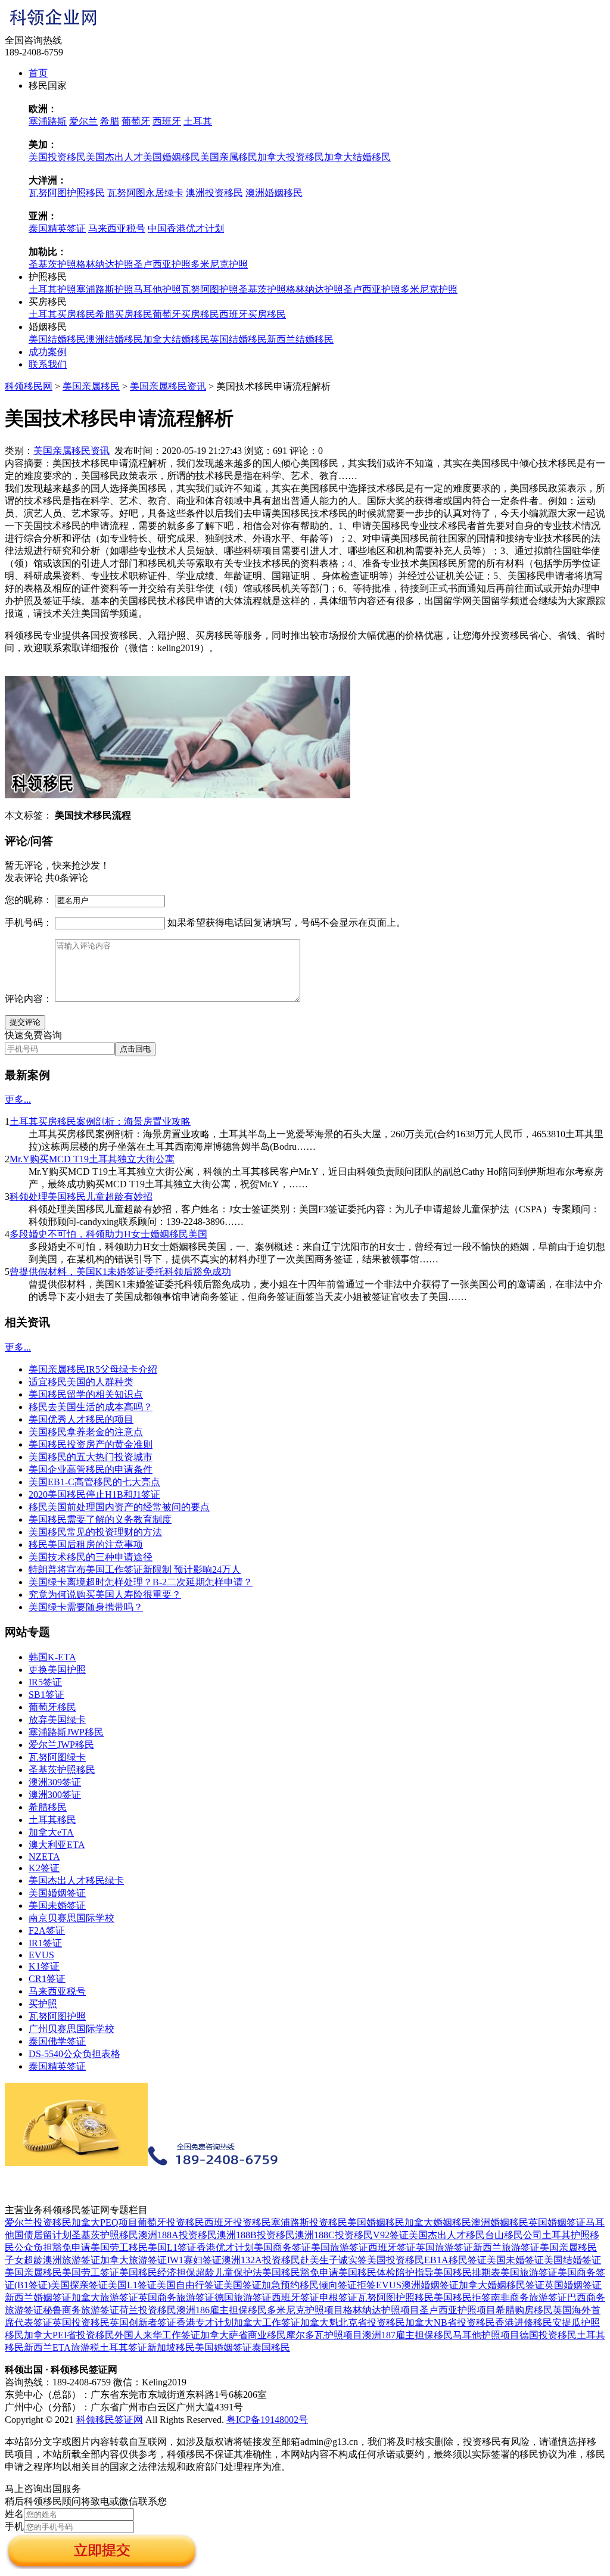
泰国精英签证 (57, 228)
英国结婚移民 (238, 339)
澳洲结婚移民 (114, 339)
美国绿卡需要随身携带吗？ (86, 1607)
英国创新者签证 (143, 2323)
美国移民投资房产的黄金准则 (91, 1444)
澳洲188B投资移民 (256, 2235)
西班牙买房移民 (253, 314)
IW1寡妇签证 (194, 2260)
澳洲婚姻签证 (430, 2285)
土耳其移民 (52, 1820)
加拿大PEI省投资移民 (69, 2335)
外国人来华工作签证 (157, 2335)
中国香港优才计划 (186, 228)
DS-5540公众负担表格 (74, 2054)
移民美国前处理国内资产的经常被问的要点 (119, 1507)
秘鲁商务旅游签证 (81, 2310)
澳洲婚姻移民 (274, 193)
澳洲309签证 (55, 1782)
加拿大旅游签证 (133, 2260)
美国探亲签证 (79, 2285)
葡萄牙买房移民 (186, 314)
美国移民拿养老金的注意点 (86, 1432)
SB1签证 (46, 1695)
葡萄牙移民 (52, 1707)
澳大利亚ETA (57, 1845)
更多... (18, 1099)
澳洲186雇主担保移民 (222, 2310)
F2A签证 (47, 1931)
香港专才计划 (205, 2323)
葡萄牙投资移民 (171, 2222)
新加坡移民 (171, 2348)
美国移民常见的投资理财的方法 (95, 1532)
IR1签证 (45, 1943)
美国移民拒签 (462, 2297)
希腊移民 (48, 1807)
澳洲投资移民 (214, 193)
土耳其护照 (52, 289)
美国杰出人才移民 (447, 2235)
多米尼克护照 (219, 264)
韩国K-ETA (52, 1657)
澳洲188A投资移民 (178, 2235)
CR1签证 (47, 1979)
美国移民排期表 (467, 2272)
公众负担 (33, 2247)
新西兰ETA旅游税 (62, 2348)
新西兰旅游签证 (506, 2247)
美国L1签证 (172, 2247)
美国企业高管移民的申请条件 (91, 1469)
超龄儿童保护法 (229, 2272)
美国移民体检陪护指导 (386, 2272)
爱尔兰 (83, 121)
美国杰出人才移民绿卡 (76, 1880)
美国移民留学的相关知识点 (86, 1394)
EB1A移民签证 (455, 2260)
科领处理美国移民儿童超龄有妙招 (81, 1197)
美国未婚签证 (57, 1905)
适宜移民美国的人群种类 (81, 1382)
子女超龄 (24, 2260)
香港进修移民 (524, 2323)
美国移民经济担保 (157, 2272)
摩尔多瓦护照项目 (324, 2335)
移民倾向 (319, 2285)
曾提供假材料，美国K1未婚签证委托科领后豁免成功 (120, 1272)
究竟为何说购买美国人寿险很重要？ (105, 1595)
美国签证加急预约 (262, 2285)
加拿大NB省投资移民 (450, 2323)
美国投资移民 (57, 157)
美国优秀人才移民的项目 (81, 1419)
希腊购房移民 (524, 2310)
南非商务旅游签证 (529, 2297)
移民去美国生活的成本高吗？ (91, 1407)
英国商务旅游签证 (176, 2297)
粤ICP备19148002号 (267, 2420)
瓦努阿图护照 (210, 289)
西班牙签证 (392, 2247)
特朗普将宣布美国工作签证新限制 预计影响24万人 (135, 1569)
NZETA (44, 1857)
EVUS (41, 1955)
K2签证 (44, 1868)
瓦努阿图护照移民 (67, 193)
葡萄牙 (136, 121)
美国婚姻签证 (57, 1893)
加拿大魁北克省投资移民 (353, 2323)
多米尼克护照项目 (305, 2310)
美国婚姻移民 (172, 157)
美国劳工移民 (119, 2247)
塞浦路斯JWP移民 (66, 1732)
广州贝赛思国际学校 (71, 2029)
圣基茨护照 (52, 264)
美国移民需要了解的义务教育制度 (100, 1519)
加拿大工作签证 (267, 2323)
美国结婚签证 (572, 2260)
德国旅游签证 (243, 2297)
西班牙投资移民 (238, 2222)
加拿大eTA (51, 1832)
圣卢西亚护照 (162, 264)
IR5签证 (45, 1682)
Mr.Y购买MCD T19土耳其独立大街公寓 (92, 1159)
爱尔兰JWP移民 (61, 1745)
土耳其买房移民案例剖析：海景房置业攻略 (100, 1121)
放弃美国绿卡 (57, 1720)
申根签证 (338, 2297)
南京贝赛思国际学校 (71, 1918)
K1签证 (44, 1966)
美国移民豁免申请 (300, 2272)
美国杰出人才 (114, 157)
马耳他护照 (157, 289)
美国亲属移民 (229, 157)
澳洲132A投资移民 (261, 2260)
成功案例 (48, 352)
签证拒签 (357, 2285)
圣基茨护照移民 (62, 1770)
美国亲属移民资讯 (168, 386)
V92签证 (391, 2235)
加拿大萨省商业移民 (243, 2335)
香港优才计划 (225, 2247)
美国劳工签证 (91, 2272)
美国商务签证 (282, 2247)
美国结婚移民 (57, 339)
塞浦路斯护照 (105, 289)
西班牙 (167, 121)
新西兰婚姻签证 (38, 2297)
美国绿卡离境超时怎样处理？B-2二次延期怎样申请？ (141, 1582)
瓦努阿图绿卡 (57, 1757)
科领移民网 (29, 386)
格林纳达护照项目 (381, 2310)
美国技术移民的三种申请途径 (91, 1557)
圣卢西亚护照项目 (457, 2310)
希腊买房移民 (124, 314)
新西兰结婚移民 (300, 339)
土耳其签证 (123, 2348)
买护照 (43, 2004)
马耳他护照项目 (486, 2335)
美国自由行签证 (190, 2285)
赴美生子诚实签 (334, 2260)
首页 (38, 73)
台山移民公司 (513, 2235)
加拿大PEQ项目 (105, 2222)
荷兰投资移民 (148, 2310)
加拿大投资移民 (291, 157)
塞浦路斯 (48, 121)
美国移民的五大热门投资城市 (91, 1457)
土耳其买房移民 (62, 314)
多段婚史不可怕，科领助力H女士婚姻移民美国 (108, 1234)
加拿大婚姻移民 (438, 2222)
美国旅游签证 (340, 2247)
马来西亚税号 (117, 228)
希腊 (110, 121)
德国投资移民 (548, 2335)
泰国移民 (271, 2348)
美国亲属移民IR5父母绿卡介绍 (93, 1369)
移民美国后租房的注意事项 (86, 1544)
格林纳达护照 (105, 264)
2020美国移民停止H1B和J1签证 (94, 1494)
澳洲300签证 (55, 1795)
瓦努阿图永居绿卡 (145, 193)
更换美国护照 (57, 1670)
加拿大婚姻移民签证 (502, 2285)
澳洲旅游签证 (71, 2260)
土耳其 (198, 121)
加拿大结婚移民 (357, 157)
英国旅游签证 (444, 2247)
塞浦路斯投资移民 (309, 2222)
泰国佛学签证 (57, 2041)
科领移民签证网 (110, 2420)
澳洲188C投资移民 (334, 2235)
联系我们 (48, 364)
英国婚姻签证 (557, 2222)
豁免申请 (71, 2247)
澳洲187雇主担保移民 (407, 2335)
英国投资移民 (81, 2323)
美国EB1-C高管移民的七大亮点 (94, 1482)
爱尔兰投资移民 (38, 2222)
